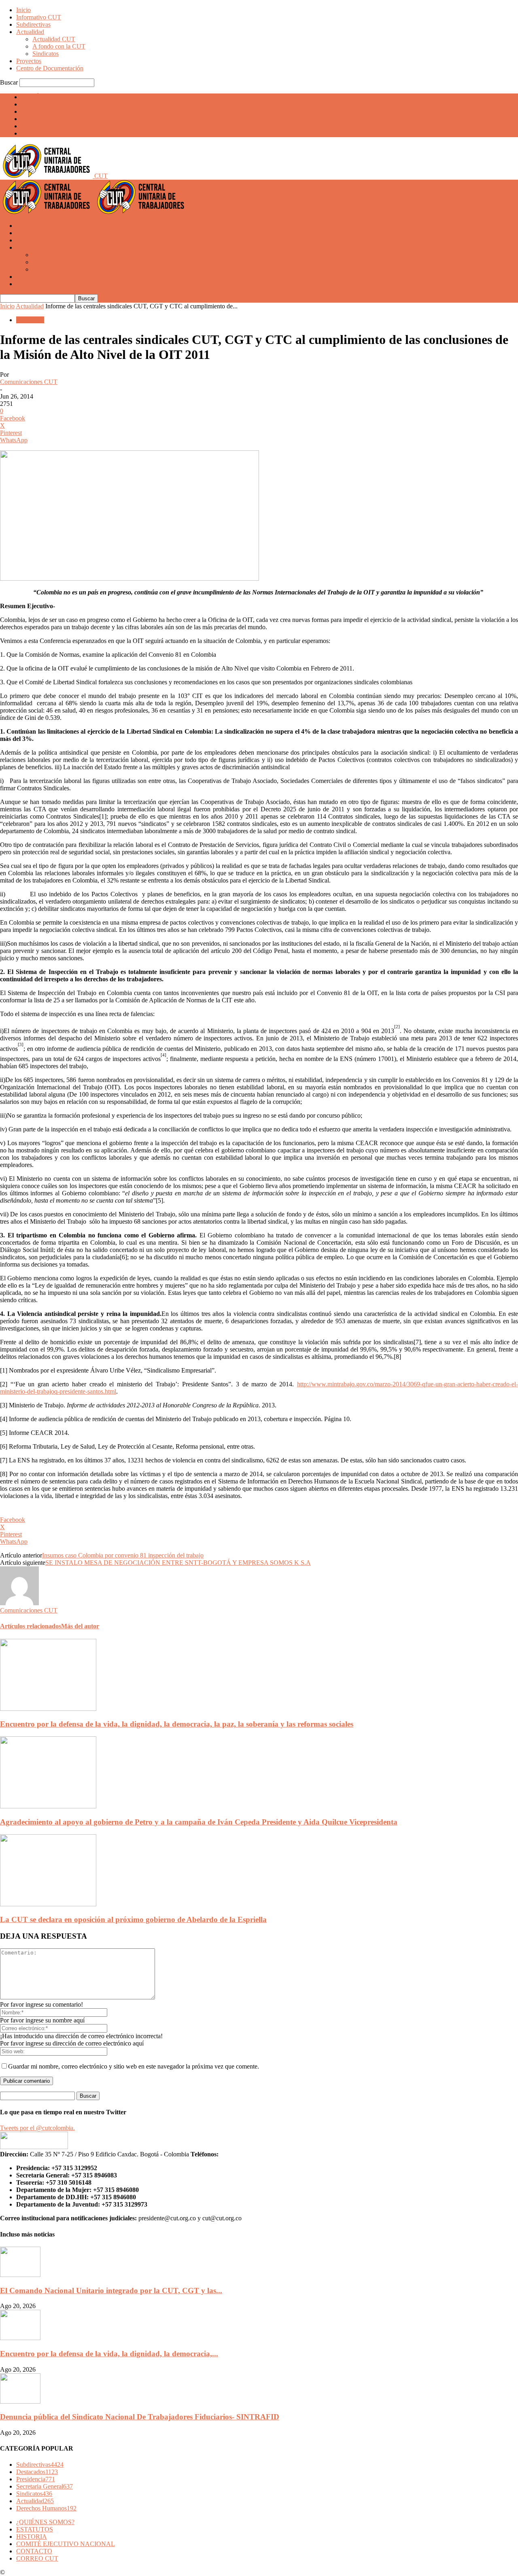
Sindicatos (46, 54)
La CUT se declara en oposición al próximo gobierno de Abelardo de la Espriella (133, 1919)
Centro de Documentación (50, 68)
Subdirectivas (33, 24)
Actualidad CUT (54, 39)
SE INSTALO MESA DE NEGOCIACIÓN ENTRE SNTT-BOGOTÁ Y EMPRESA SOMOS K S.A (178, 1563)
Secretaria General (45, 2486)
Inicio (23, 10)
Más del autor (80, 1626)
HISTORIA (36, 111)
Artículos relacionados (31, 1626)
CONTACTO (39, 126)
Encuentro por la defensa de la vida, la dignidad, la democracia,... (109, 2354)
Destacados (37, 2472)
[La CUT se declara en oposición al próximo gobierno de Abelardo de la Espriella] (48, 1904)
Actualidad (30, 32)
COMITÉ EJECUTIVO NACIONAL (70, 119)
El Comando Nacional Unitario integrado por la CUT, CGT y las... (111, 2291)
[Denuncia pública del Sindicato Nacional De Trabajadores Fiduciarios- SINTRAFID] (20, 2401)
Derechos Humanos (46, 2508)
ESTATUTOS (39, 104)
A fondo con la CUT (59, 46)
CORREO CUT (42, 133)
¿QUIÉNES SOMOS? (50, 97)
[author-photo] (19, 1603)
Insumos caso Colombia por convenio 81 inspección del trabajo (123, 1555)
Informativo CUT (39, 17)
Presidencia (36, 2479)
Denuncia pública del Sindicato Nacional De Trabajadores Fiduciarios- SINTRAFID (140, 2417)
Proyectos (29, 61)
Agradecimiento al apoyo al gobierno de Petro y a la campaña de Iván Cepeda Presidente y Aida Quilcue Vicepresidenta (199, 1822)
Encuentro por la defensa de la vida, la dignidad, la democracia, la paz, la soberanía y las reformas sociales (177, 1724)
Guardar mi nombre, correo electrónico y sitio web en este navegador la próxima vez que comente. (134, 2066)
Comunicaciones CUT (29, 382)
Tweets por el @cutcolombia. (37, 2128)
